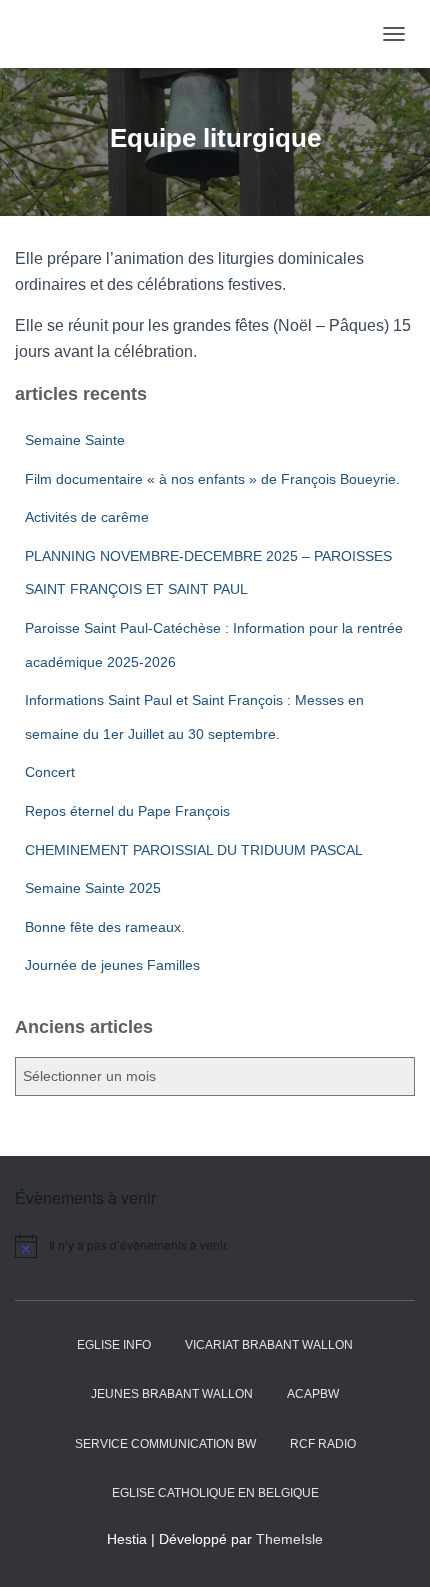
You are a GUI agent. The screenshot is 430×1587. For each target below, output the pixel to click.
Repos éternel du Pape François (127, 811)
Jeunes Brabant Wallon (172, 1394)
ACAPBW (313, 1394)
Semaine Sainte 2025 (93, 888)
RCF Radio (323, 1444)
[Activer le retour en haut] (390, 1547)
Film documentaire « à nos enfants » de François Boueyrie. (212, 479)
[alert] (215, 1246)
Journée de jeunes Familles (112, 965)
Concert (50, 772)
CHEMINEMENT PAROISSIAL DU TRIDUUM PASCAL (194, 850)
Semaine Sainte (75, 440)
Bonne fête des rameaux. (105, 927)
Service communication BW (165, 1444)
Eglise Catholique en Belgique (215, 1493)
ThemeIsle (289, 1539)
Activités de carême (87, 517)
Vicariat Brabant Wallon (269, 1345)
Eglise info (114, 1345)
